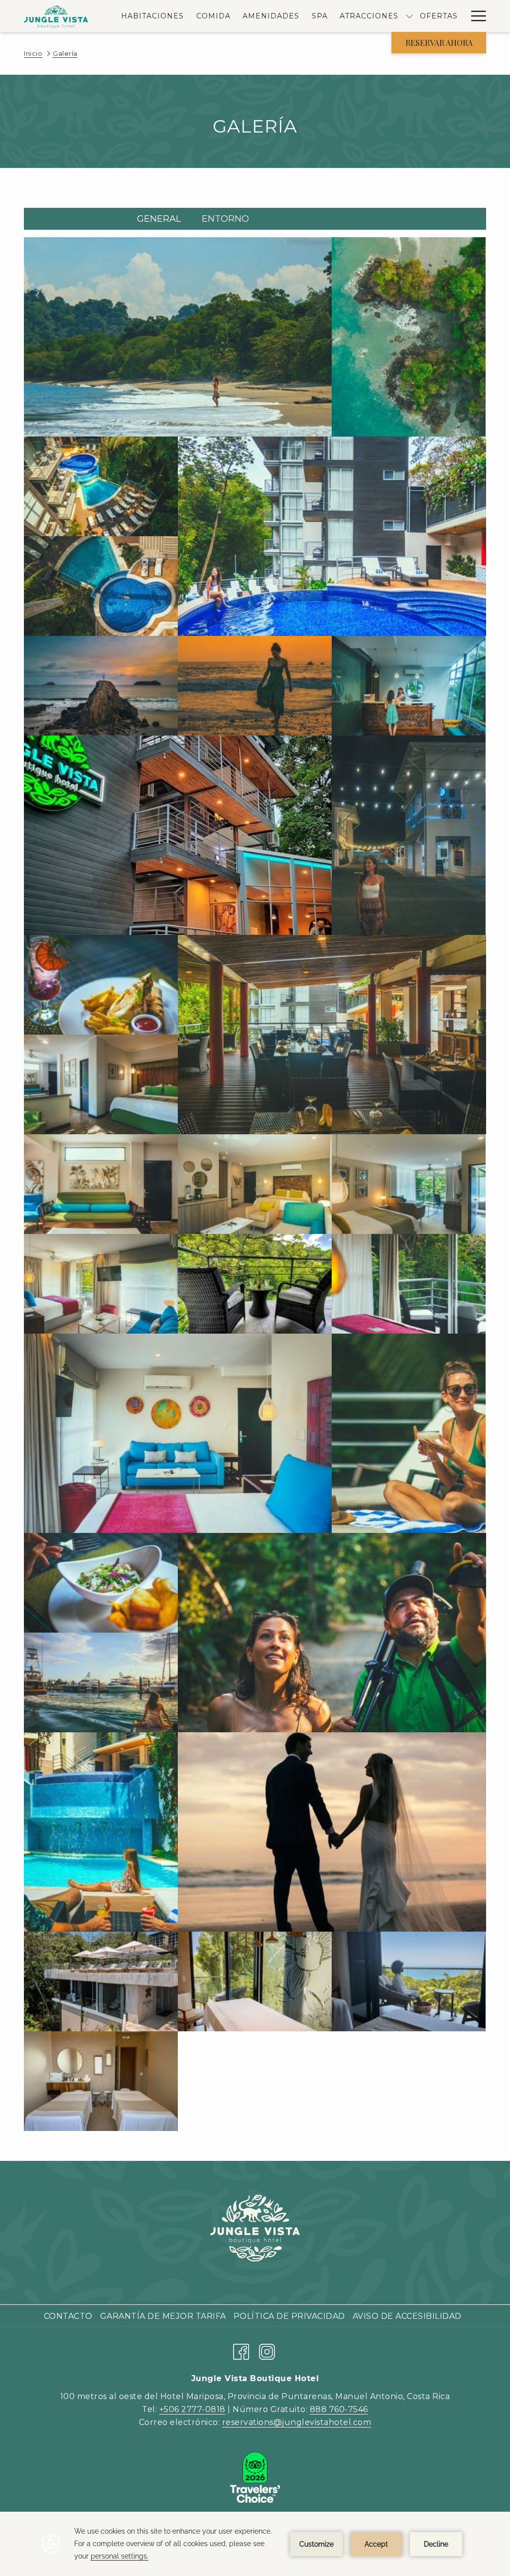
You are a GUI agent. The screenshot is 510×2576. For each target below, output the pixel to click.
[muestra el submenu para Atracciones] (409, 16)
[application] (255, 2544)
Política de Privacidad (291, 2316)
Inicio (33, 53)
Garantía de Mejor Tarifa (164, 2316)
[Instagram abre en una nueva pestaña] (267, 2350)
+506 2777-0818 (192, 2409)
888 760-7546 (339, 2409)
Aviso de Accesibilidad (408, 2316)
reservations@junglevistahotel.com (297, 2422)
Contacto (69, 2316)
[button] (178, 337)
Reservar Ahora (439, 43)
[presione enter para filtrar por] (269, 222)
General (159, 219)
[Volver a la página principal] (57, 16)
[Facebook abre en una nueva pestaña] (241, 2350)
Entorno (225, 219)
